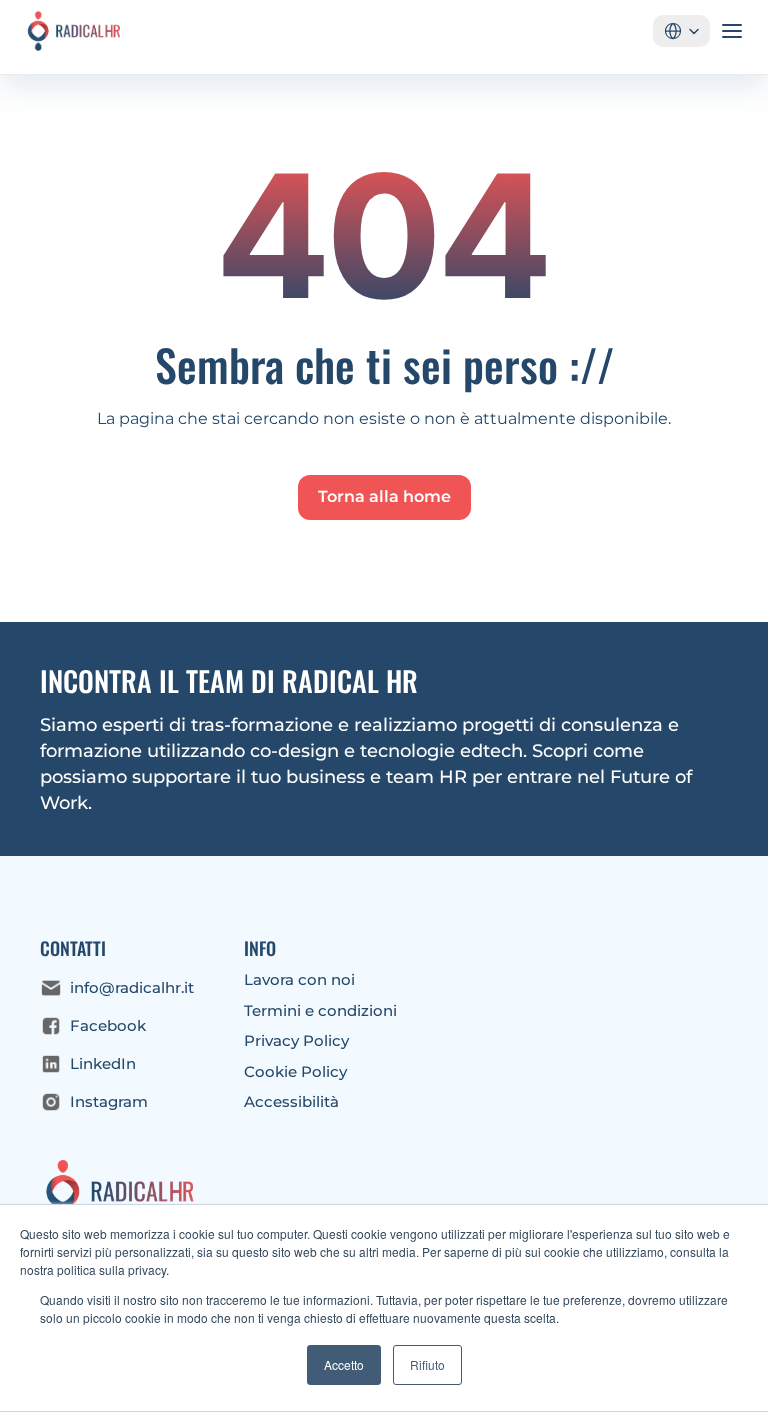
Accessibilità (291, 1101)
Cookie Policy (295, 1071)
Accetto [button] (344, 1364)
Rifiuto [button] (427, 1364)
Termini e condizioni (320, 1010)
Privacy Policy (296, 1040)
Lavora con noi (299, 979)
